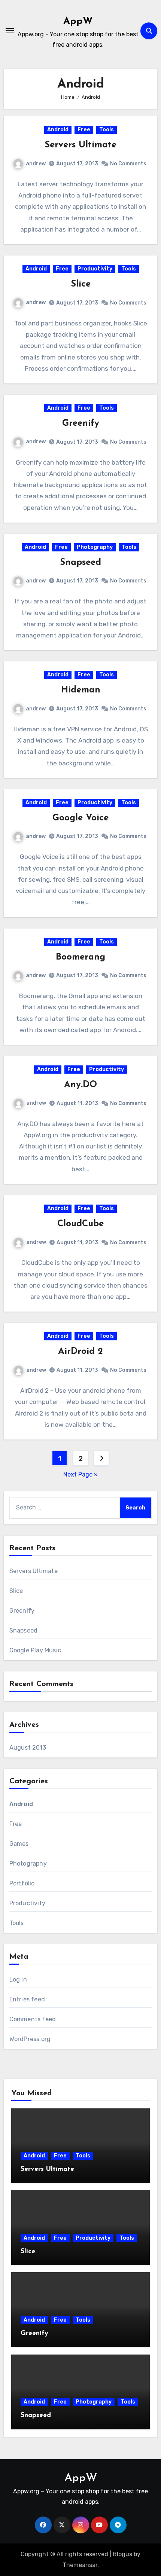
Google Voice (80, 818)
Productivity (95, 269)
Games (19, 1844)
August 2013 (28, 1748)
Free (84, 130)
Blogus (122, 2554)
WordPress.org (30, 2039)
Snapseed (80, 563)
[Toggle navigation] (10, 31)
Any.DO (80, 1085)
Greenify (81, 423)
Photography (95, 547)
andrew (36, 164)
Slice (81, 284)
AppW (78, 22)
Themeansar (80, 2565)
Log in (18, 1980)
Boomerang (80, 957)
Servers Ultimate (80, 145)
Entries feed (27, 1999)
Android (58, 130)
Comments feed (33, 2019)
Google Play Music (35, 1650)
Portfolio (22, 1883)
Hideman (81, 690)
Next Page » (80, 1474)
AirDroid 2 (80, 1352)
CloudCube (80, 1224)
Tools (107, 130)
